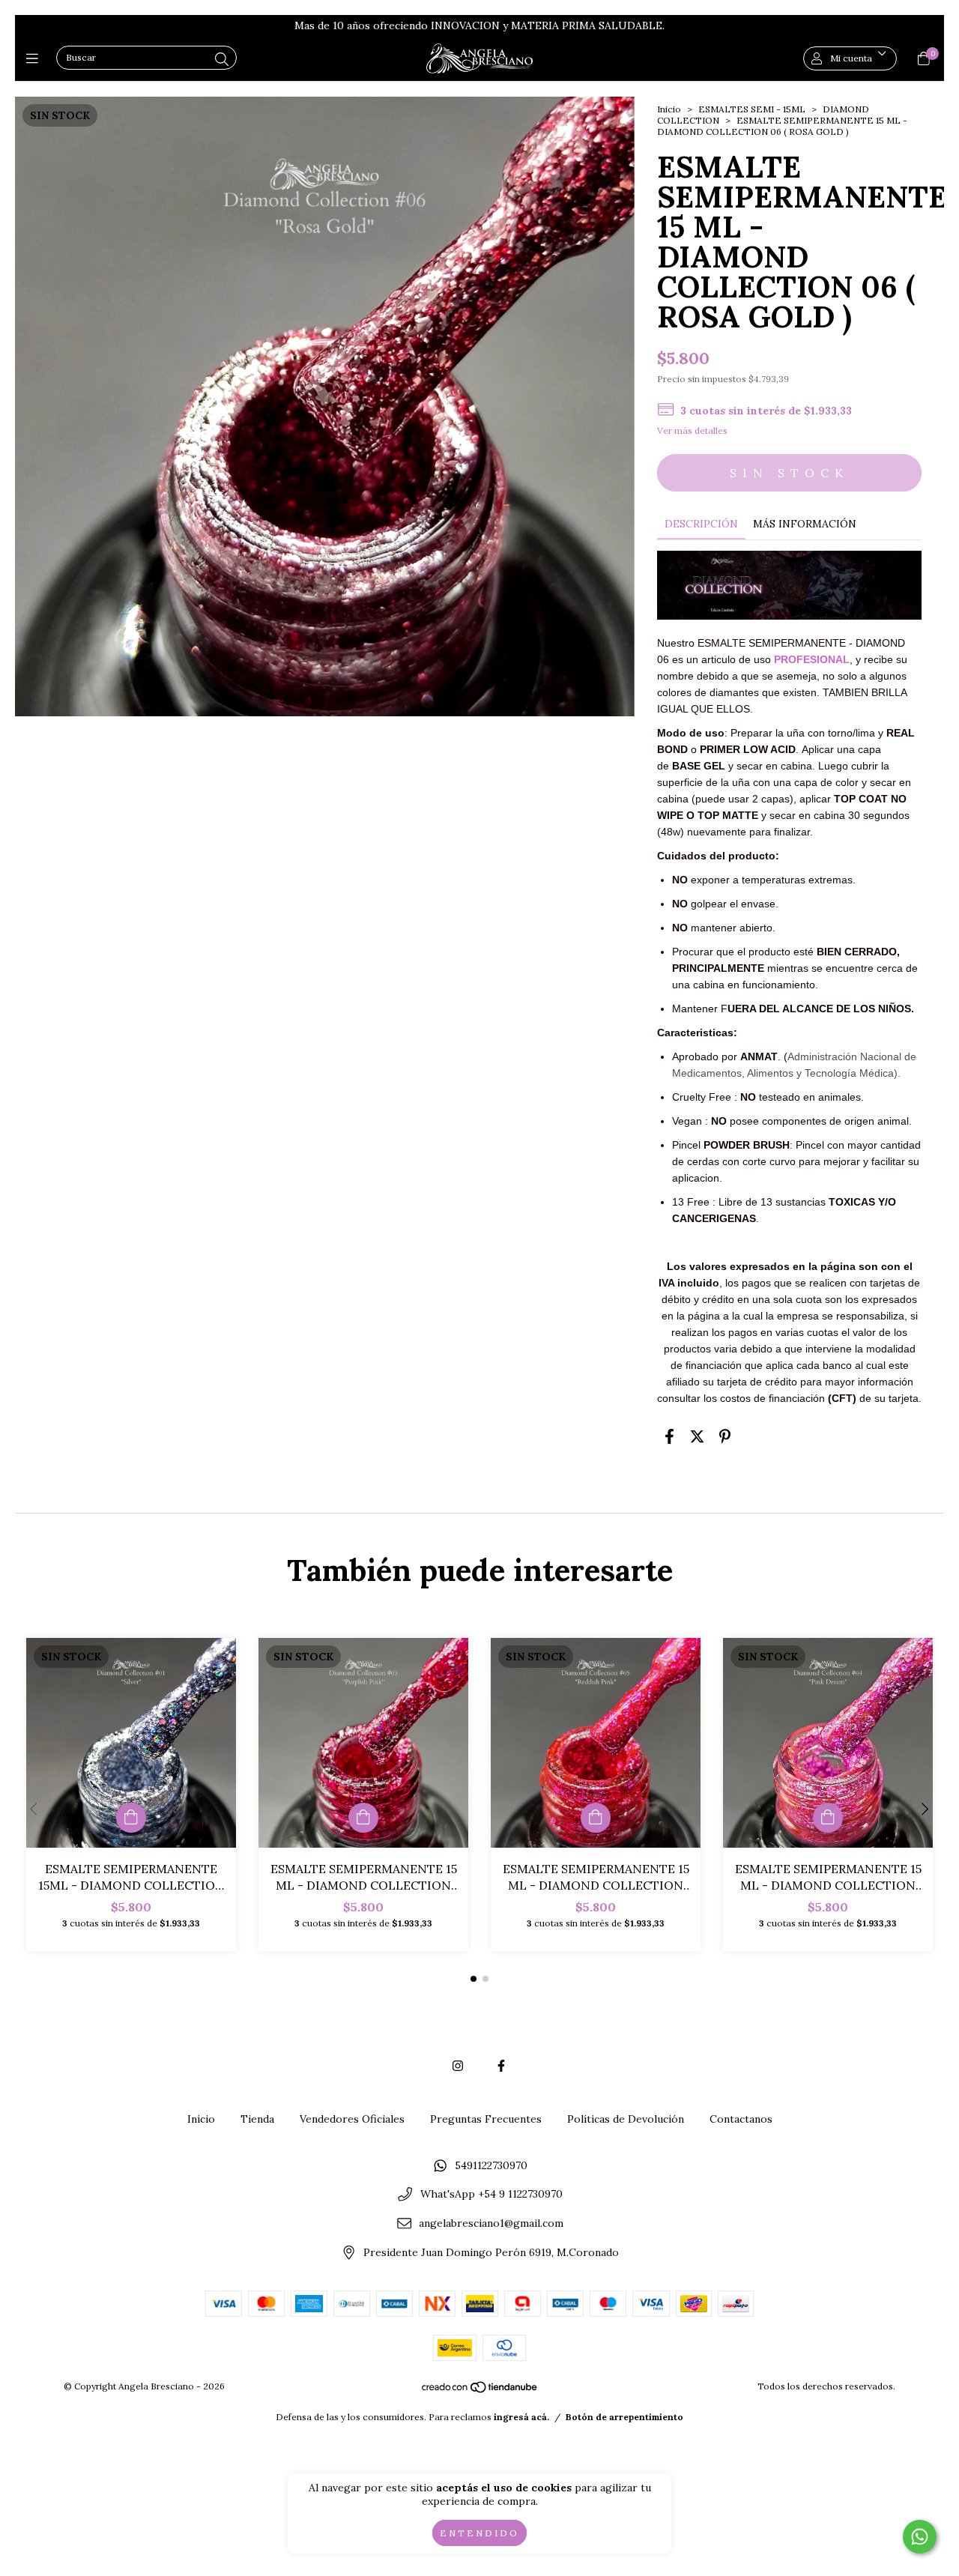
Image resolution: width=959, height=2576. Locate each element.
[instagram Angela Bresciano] (458, 2066)
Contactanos (741, 2119)
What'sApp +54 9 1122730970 (491, 2195)
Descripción (701, 524)
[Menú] (36, 58)
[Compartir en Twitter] (697, 1437)
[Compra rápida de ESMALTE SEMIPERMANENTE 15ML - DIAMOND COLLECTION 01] (131, 1818)
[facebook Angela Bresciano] (501, 2066)
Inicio (669, 109)
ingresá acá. (521, 2417)
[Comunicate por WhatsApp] (920, 2537)
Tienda (257, 2119)
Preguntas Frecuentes (486, 2119)
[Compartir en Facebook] (669, 1437)
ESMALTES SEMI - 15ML (752, 109)
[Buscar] (222, 60)
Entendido (479, 2533)
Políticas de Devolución (626, 2119)
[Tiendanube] (480, 2391)
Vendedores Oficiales (352, 2119)
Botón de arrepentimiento (624, 2417)
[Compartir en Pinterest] (725, 1437)
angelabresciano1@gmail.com (491, 2224)
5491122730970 (491, 2165)
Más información (805, 524)
